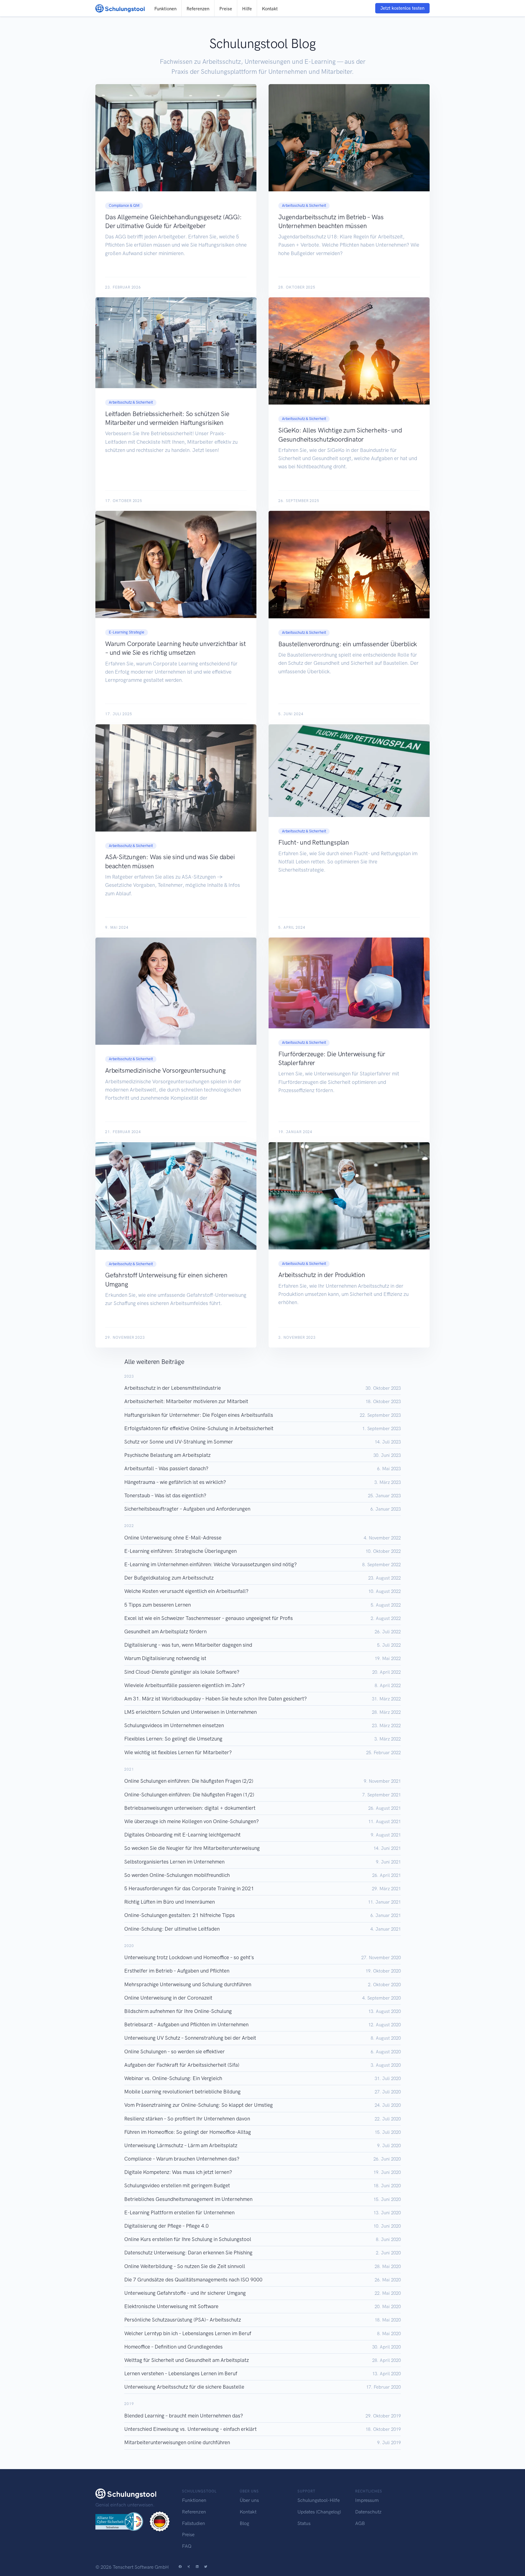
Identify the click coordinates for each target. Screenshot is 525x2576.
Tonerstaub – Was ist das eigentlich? (165, 1495)
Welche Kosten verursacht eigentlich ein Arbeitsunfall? (186, 1591)
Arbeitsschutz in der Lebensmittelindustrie (173, 1388)
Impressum (367, 2500)
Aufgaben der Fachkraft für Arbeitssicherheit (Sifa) (182, 2065)
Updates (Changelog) (319, 2512)
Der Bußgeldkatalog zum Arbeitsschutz (169, 1578)
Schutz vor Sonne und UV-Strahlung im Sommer (179, 1442)
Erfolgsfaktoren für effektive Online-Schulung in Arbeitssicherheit (199, 1428)
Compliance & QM (124, 205)
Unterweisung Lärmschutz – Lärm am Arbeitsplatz (181, 2145)
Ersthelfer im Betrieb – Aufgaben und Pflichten (177, 1971)
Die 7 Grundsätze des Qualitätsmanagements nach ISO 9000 (193, 2280)
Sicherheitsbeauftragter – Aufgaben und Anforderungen (187, 1509)
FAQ (187, 2546)
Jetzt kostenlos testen (402, 8)
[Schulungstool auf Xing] (189, 2567)
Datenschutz (368, 2512)
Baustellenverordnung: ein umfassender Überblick (348, 644)
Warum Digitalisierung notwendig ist (165, 1658)
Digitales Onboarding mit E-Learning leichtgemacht (182, 1835)
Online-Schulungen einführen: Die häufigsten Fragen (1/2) (189, 1795)
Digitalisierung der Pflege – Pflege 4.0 (166, 2226)
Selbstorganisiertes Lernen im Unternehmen (174, 1862)
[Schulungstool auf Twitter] (206, 2567)
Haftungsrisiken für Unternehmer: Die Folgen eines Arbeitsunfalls (199, 1415)
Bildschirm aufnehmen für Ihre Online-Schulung (178, 2011)
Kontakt (270, 9)
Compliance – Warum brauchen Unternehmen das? (182, 2159)
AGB (360, 2523)
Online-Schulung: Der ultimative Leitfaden (172, 1929)
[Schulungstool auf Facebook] (180, 2567)
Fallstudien (194, 2523)
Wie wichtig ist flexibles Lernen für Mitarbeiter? (178, 1752)
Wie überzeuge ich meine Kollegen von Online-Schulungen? (192, 1821)
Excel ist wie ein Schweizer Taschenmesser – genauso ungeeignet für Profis (209, 1618)
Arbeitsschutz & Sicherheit (304, 205)
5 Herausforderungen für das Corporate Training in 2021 (189, 1888)
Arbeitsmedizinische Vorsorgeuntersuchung (165, 1070)
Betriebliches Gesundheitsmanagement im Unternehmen (188, 2199)
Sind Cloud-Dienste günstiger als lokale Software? (182, 1672)
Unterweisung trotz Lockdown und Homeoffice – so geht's (189, 1957)
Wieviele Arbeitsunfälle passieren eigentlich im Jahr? (185, 1685)
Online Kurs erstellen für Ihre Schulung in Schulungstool (188, 2239)
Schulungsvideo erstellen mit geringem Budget (177, 2185)
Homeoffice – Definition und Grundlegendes (173, 2347)
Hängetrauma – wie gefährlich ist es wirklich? (175, 1482)
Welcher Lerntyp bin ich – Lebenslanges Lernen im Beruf (188, 2333)
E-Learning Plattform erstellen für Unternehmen (179, 2212)
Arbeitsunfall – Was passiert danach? (166, 1468)
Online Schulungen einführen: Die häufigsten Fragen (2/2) (189, 1781)
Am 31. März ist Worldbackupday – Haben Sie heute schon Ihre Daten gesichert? (216, 1699)
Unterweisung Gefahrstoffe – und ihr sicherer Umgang (185, 2293)
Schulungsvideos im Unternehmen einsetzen (174, 1725)
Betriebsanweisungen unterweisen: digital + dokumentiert (190, 1808)
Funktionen (165, 9)
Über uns (249, 2500)
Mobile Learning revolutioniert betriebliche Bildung (182, 2092)
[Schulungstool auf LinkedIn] (197, 2567)
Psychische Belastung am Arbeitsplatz (167, 1455)
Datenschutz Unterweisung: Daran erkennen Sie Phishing (188, 2253)
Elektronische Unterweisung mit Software (171, 2306)
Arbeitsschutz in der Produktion (322, 1275)
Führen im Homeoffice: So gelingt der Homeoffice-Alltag (188, 2132)
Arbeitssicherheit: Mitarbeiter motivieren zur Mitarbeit (186, 1401)
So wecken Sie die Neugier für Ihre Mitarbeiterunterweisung (192, 1848)
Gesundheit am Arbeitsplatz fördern (165, 1631)
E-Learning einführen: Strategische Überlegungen (180, 1551)
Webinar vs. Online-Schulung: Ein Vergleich (173, 2078)
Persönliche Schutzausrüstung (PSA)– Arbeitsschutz (183, 2320)
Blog (244, 2523)
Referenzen (198, 9)
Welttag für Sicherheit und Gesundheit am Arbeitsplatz (187, 2360)
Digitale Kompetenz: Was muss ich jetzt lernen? (178, 2172)
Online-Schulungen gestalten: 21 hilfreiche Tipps (180, 1915)
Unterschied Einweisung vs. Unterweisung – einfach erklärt (190, 2429)
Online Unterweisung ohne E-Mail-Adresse (173, 1538)
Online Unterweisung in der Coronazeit (168, 1998)
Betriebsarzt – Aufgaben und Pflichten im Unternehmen (186, 2024)
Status (304, 2523)
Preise (226, 9)
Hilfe (247, 9)
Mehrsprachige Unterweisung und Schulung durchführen (188, 1984)
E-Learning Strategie (127, 632)
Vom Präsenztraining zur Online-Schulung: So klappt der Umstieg (199, 2105)
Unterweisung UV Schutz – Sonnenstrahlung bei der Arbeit (190, 2038)
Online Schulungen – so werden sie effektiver (175, 2052)
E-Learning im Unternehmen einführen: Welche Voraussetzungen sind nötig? (211, 1564)
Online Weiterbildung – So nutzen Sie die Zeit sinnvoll (185, 2266)
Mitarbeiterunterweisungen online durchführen (177, 2442)
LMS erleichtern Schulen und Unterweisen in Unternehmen (190, 1712)
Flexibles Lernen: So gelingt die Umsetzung (173, 1739)
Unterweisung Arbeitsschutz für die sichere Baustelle (184, 2387)
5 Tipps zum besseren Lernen (158, 1605)
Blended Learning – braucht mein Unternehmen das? (184, 2416)
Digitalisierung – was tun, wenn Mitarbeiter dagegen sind (188, 1645)
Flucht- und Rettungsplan (314, 842)
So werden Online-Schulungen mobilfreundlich (177, 1875)
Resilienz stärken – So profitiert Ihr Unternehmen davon (187, 2119)
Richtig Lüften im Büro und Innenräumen (170, 1902)
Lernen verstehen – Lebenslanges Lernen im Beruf (181, 2373)
